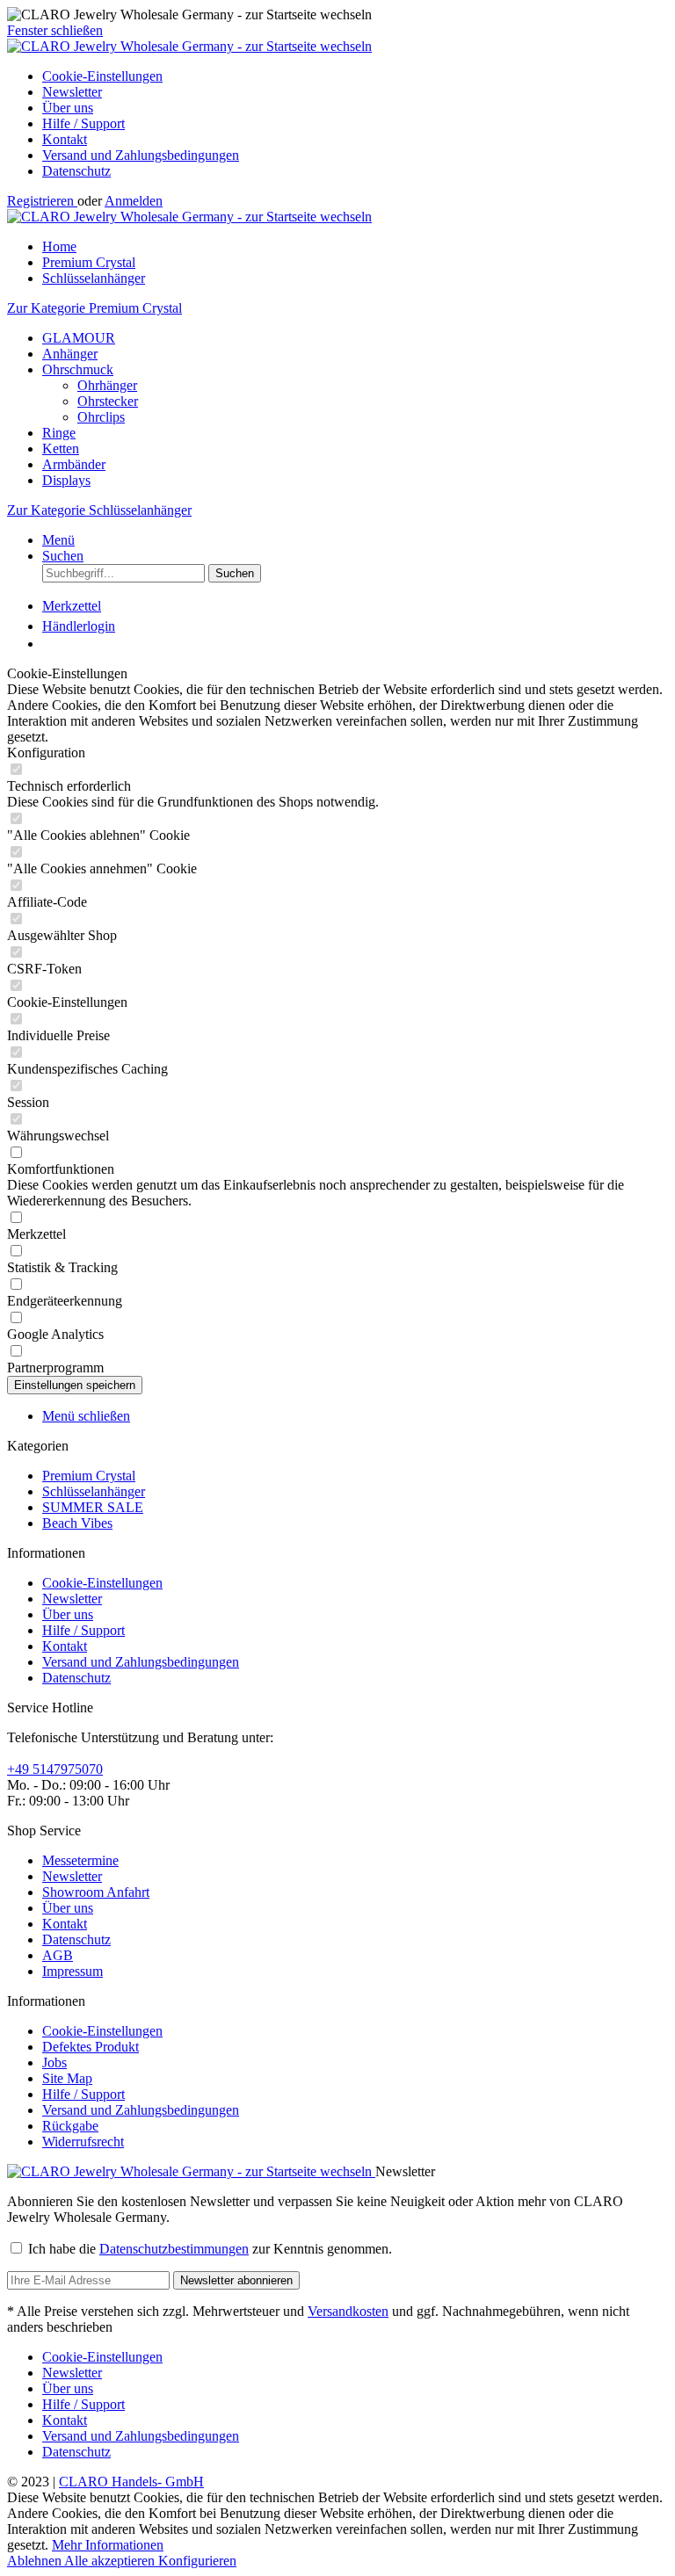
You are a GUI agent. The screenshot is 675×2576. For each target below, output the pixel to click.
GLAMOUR (79, 338)
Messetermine (80, 1860)
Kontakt (65, 139)
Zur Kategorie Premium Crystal (94, 308)
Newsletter (72, 92)
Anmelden (134, 201)
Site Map (67, 2078)
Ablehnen (36, 2561)
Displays (66, 480)
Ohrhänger (107, 385)
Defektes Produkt (91, 2047)
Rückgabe (70, 2126)
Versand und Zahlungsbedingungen (141, 155)
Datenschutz (76, 171)
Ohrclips (101, 417)
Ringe (59, 433)
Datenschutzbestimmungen (174, 2249)
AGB (58, 1955)
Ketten (61, 449)
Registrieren (42, 201)
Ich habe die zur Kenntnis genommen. (210, 2249)
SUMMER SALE (93, 1507)
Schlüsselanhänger (94, 1491)
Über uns (68, 108)
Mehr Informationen (108, 2545)
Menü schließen (86, 1416)
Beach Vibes (77, 1523)
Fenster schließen (55, 30)
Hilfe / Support (83, 123)
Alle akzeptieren (111, 2561)
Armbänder (74, 464)
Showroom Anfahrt (96, 1892)
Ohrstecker (108, 401)
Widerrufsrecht (83, 2142)
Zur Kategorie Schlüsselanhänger (99, 510)
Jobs (54, 2062)
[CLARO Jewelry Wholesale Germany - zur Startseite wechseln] (189, 46)
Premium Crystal (89, 1476)
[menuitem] (355, 76)
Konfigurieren (197, 2561)
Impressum (73, 1971)
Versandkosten (348, 2311)
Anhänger (70, 354)
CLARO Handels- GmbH (131, 2482)
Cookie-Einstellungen (102, 76)
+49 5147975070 (55, 1769)
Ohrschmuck (78, 369)
